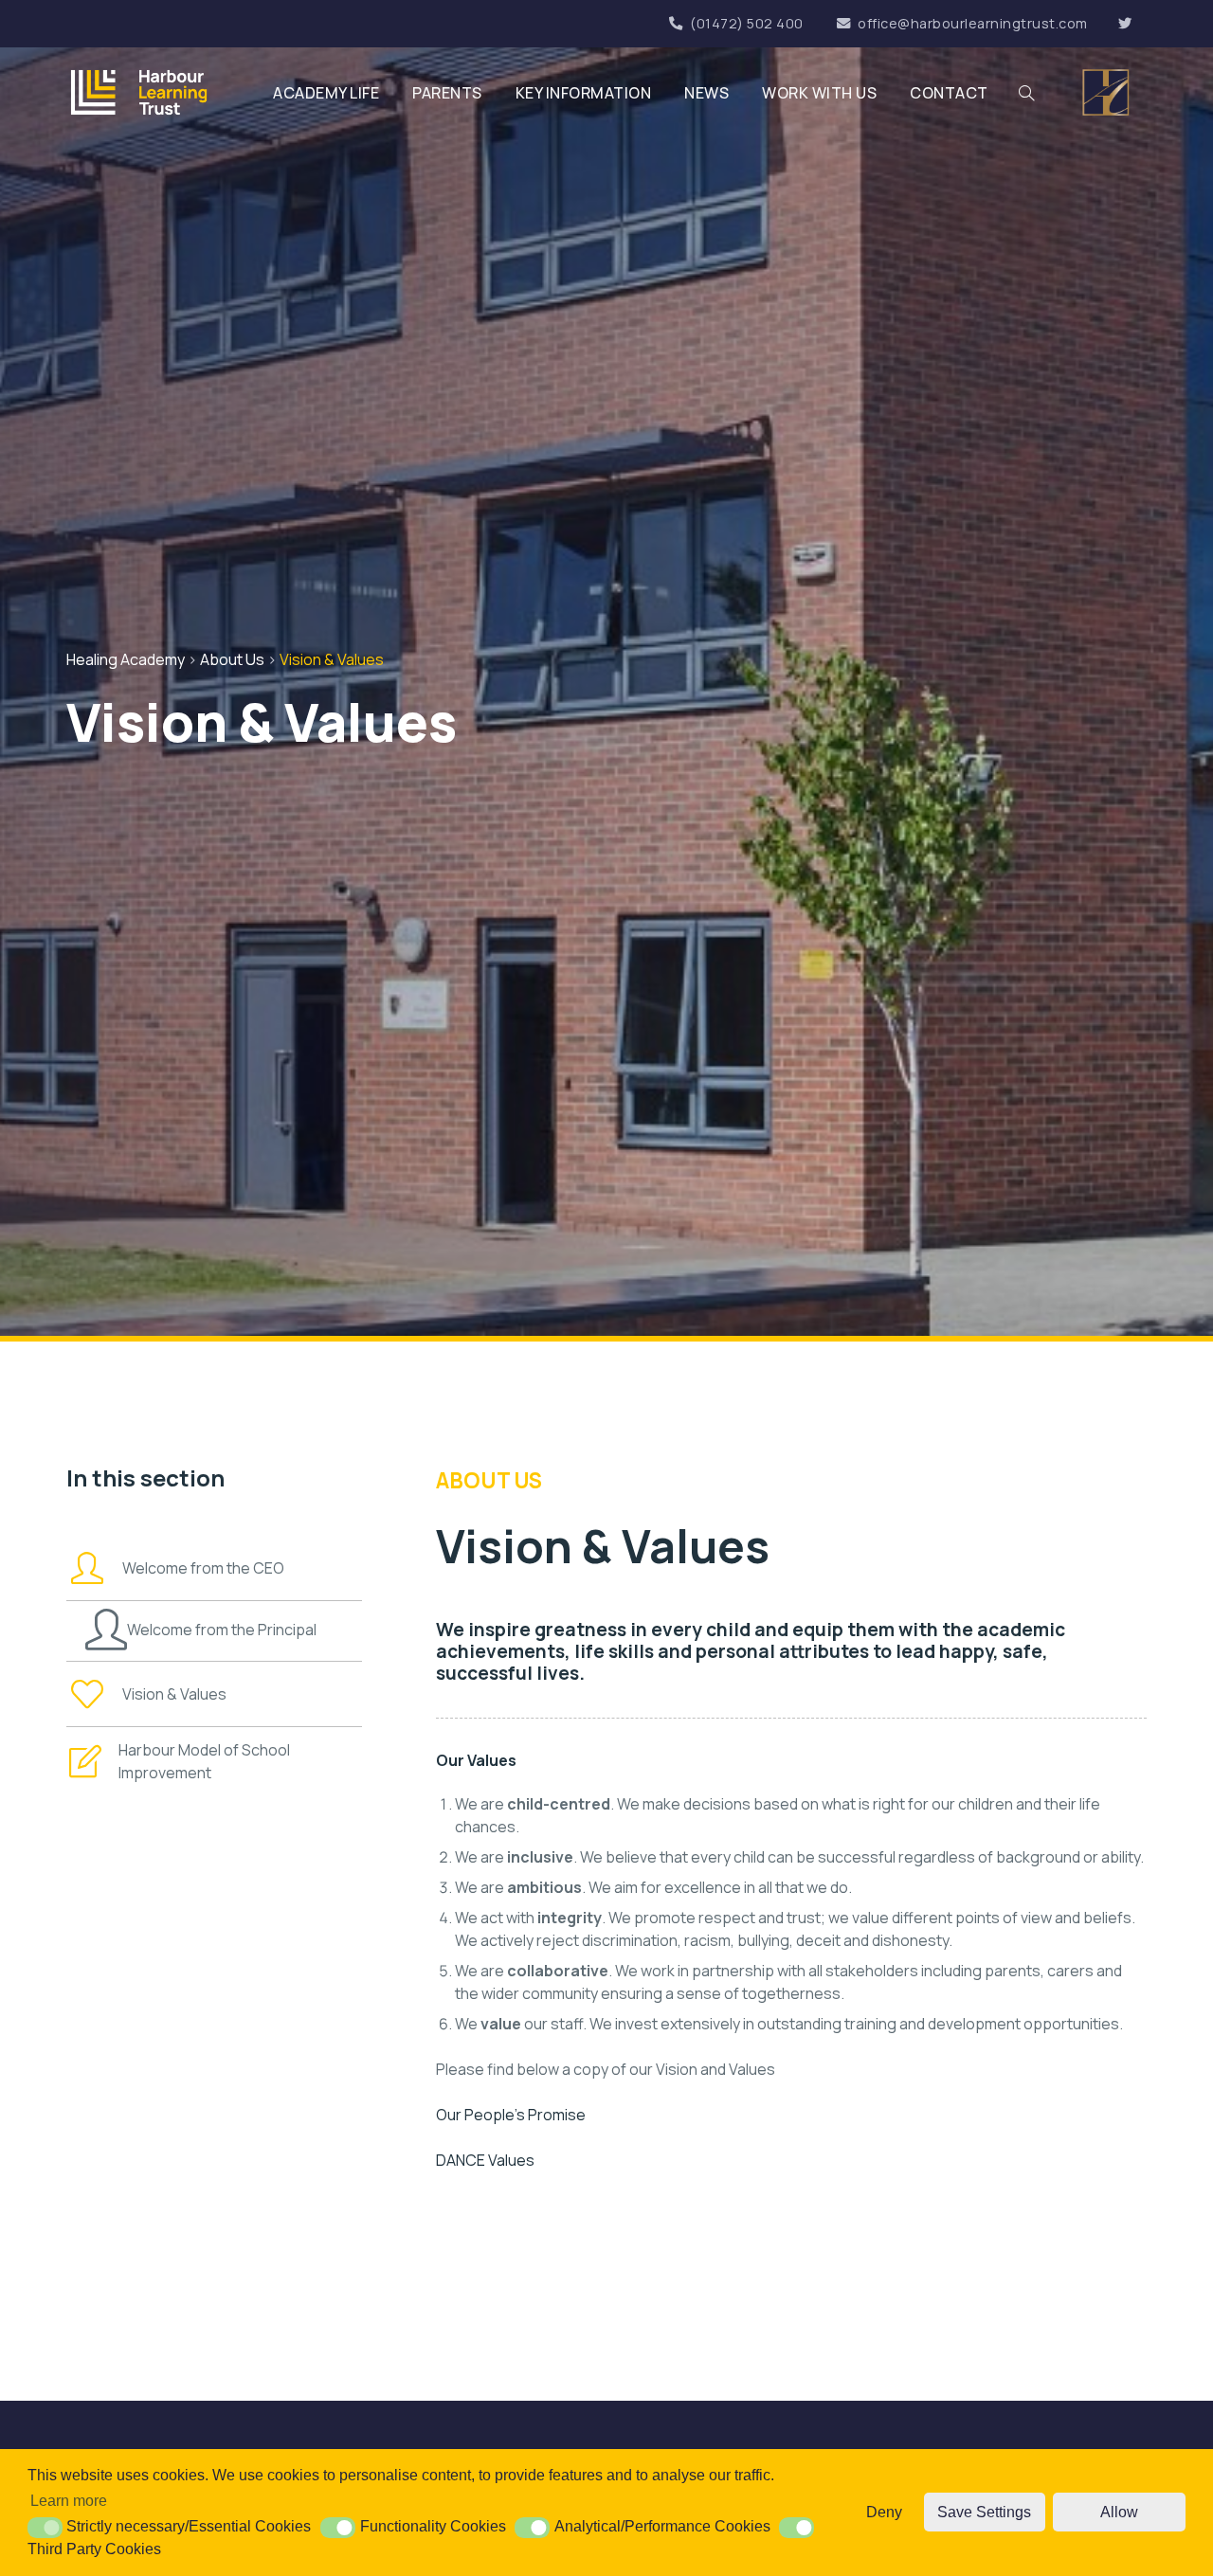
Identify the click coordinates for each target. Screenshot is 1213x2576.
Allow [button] (1119, 2512)
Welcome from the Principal (222, 1630)
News (706, 93)
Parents (447, 93)
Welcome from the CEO (203, 1568)
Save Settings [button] (984, 2512)
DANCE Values (485, 2160)
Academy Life (326, 93)
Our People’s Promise (511, 2115)
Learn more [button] (69, 2501)
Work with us (819, 93)
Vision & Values (174, 1694)
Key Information (584, 93)
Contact (949, 93)
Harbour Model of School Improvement (204, 1761)
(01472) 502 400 (747, 23)
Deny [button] (884, 2512)
